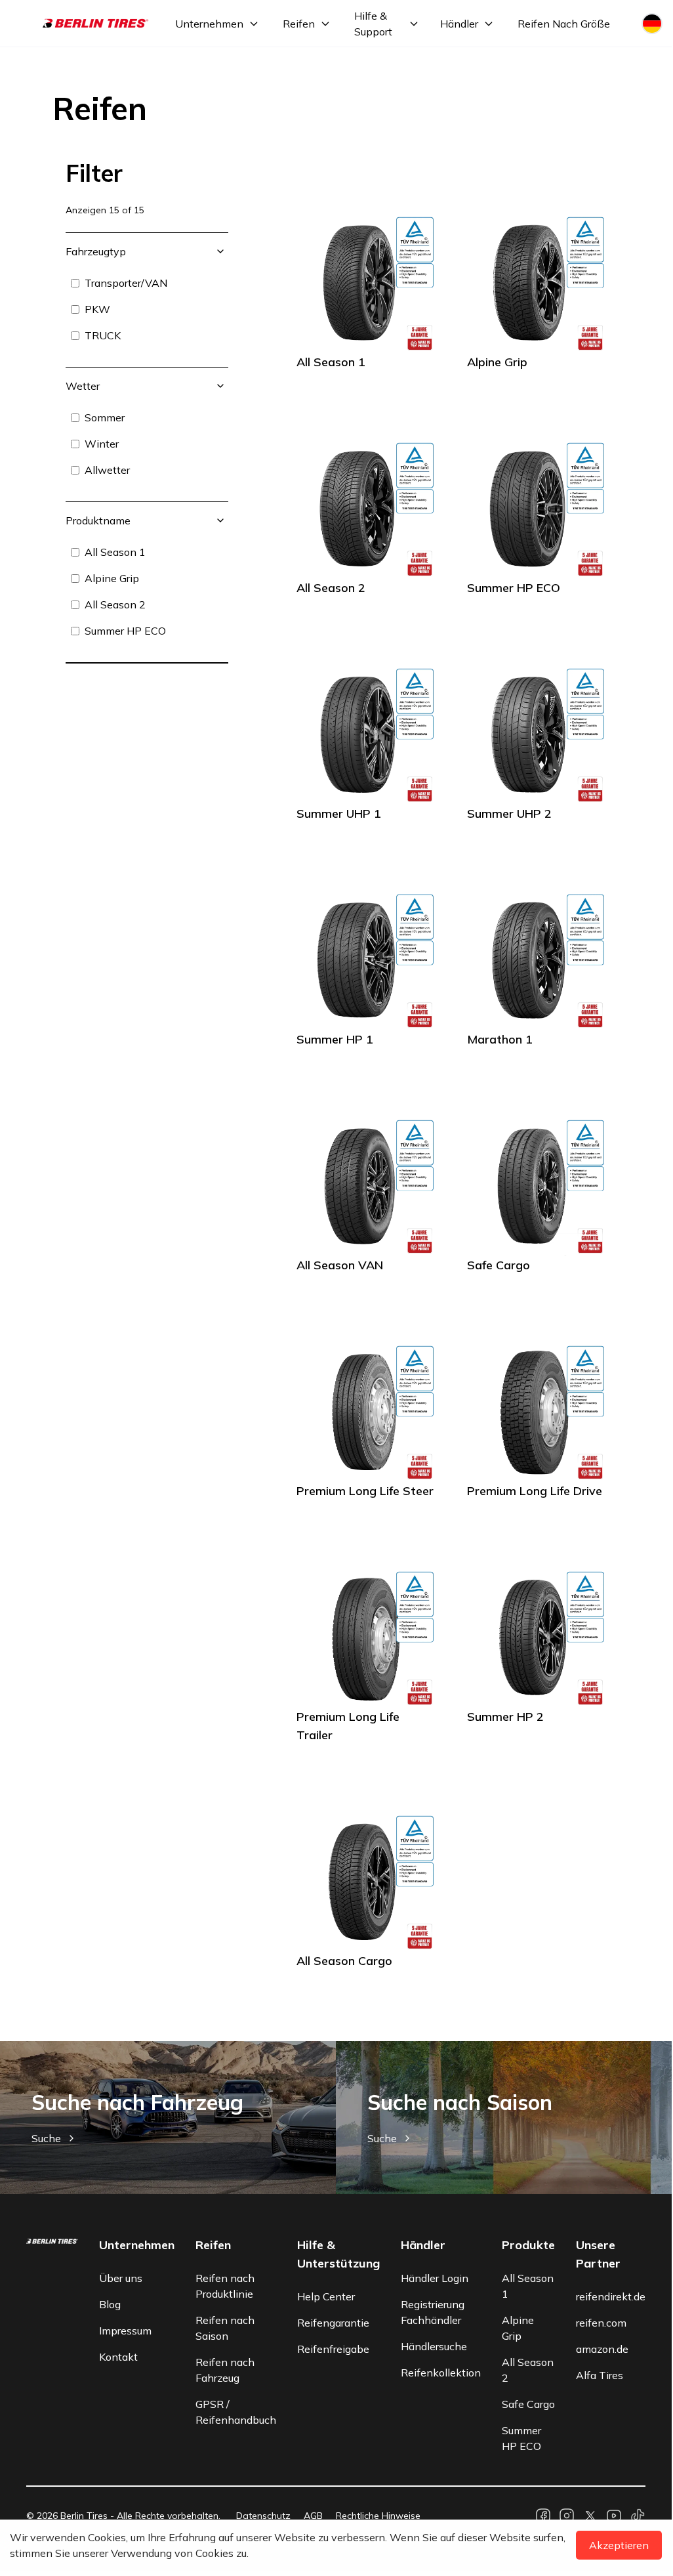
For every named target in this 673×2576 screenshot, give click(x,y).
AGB (313, 2516)
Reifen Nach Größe (564, 24)
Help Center (326, 2296)
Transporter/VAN (126, 283)
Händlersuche (434, 2346)
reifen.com (601, 2323)
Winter (102, 444)
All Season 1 (115, 552)
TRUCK (103, 335)
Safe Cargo (528, 2404)
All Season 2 (115, 604)
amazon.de (602, 2349)
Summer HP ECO (125, 631)
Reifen (299, 24)
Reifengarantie (333, 2323)
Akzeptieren (619, 2545)
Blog (110, 2304)
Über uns (121, 2278)
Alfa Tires (600, 2375)
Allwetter (107, 470)
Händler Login (435, 2278)
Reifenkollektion (441, 2373)
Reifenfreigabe (333, 2349)
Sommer (105, 417)
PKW (97, 309)
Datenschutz (263, 2516)
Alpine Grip (112, 578)
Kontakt (118, 2357)
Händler (459, 24)
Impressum (125, 2331)
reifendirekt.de (611, 2296)
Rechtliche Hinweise (378, 2516)
